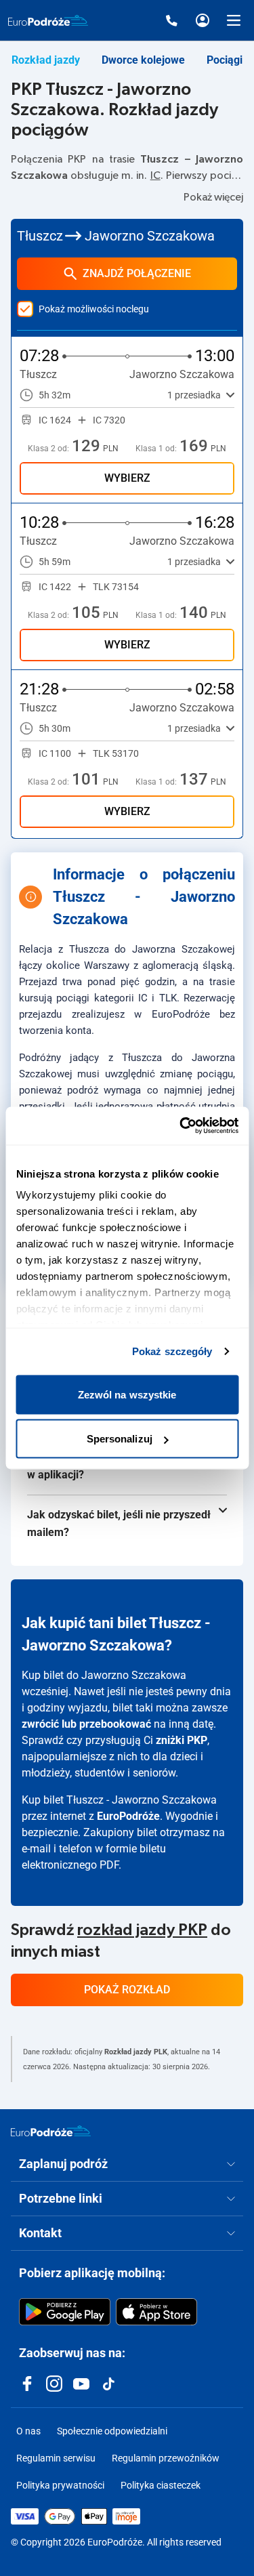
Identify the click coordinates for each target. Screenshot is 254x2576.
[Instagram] (54, 2384)
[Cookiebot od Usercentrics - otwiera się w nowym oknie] (181, 1126)
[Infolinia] (171, 20)
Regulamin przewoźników (166, 2458)
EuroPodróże (128, 1816)
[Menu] (234, 20)
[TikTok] (108, 2384)
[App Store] (156, 2312)
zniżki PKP (182, 1740)
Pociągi (225, 60)
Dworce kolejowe (143, 60)
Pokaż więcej (213, 197)
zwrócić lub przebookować (86, 1724)
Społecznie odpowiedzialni (112, 2431)
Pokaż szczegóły (172, 1351)
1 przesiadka (194, 395)
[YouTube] (81, 2384)
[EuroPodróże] (51, 2131)
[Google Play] (65, 2312)
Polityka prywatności (60, 2485)
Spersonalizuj (120, 1439)
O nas (28, 2431)
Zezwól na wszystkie (127, 1394)
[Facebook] (27, 2384)
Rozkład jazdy (46, 60)
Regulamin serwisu (56, 2458)
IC (155, 175)
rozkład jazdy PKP (142, 1930)
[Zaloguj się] (203, 20)
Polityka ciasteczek (161, 2485)
